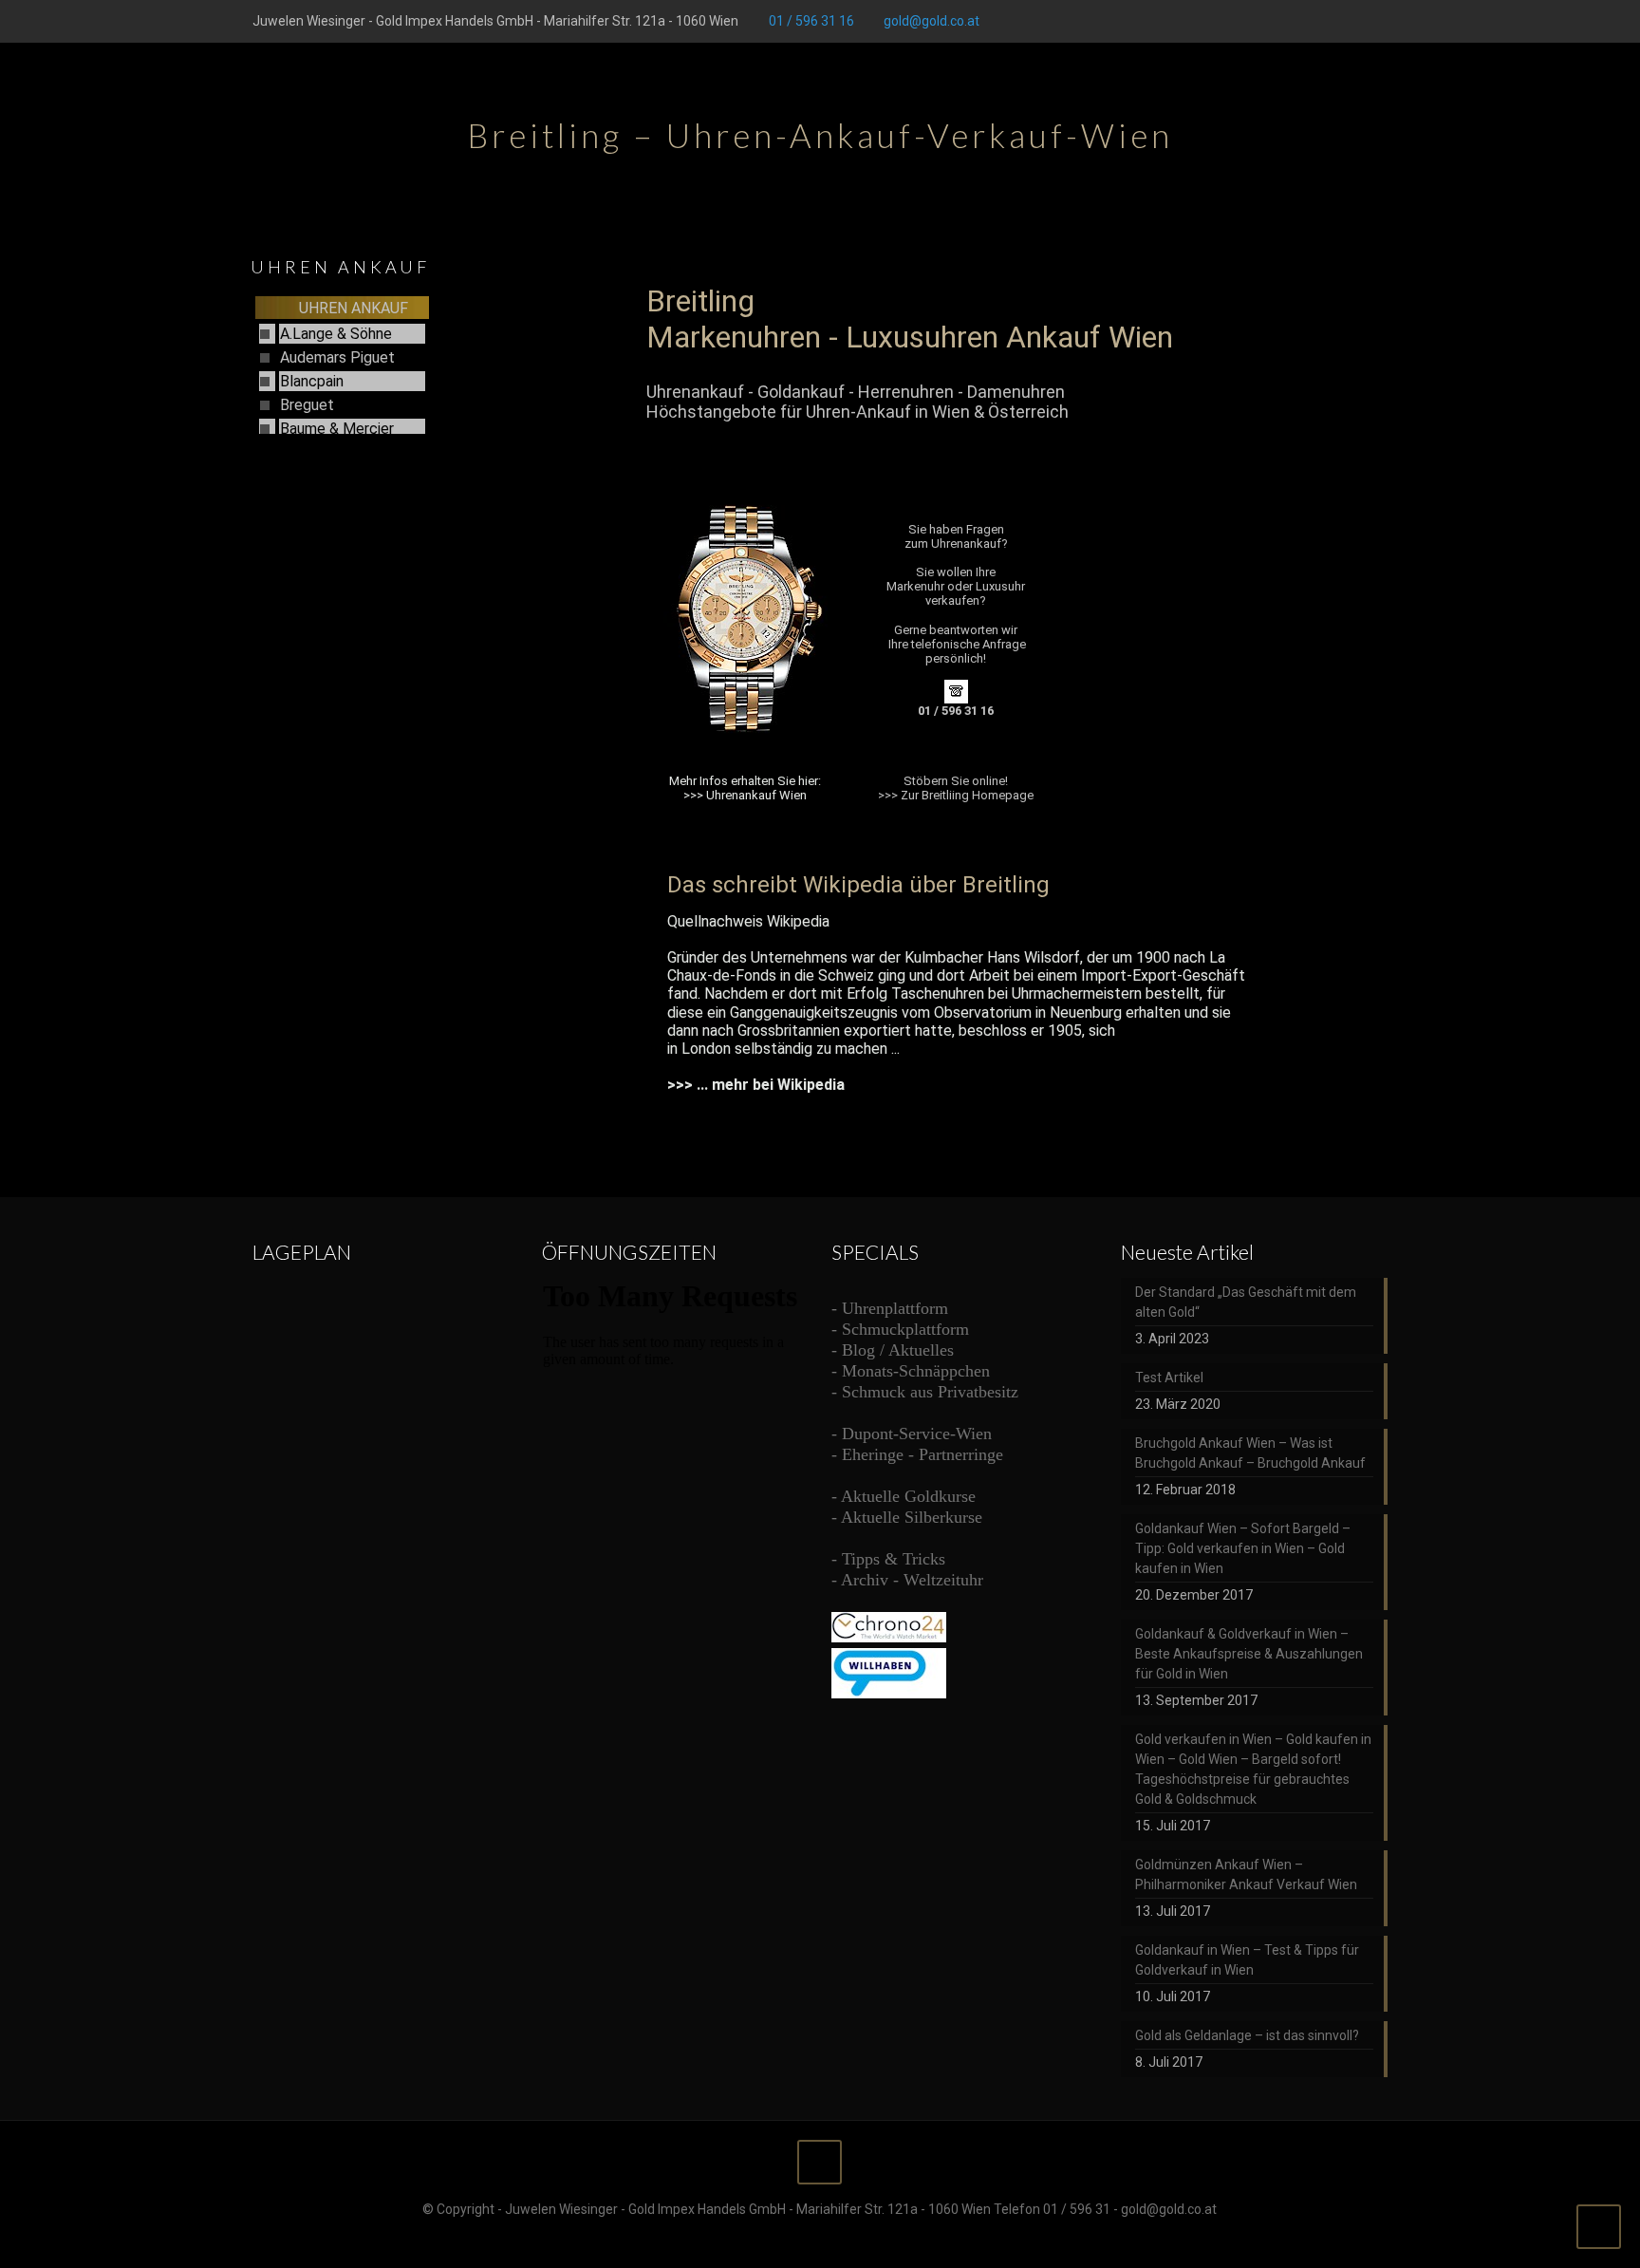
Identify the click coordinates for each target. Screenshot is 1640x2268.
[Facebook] (1275, 21)
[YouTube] (1326, 21)
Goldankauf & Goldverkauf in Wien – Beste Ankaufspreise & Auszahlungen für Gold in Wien (1249, 1654)
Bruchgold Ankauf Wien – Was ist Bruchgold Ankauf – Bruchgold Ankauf (1250, 1453)
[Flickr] (1352, 21)
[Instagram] (1378, 21)
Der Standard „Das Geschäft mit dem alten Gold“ (1246, 1302)
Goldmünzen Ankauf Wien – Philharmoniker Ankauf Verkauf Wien (1246, 1874)
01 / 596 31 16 (811, 21)
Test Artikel (1169, 1378)
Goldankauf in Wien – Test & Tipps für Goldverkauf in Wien (1247, 1960)
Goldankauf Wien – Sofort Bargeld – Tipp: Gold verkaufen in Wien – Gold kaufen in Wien (1243, 1548)
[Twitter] (1301, 21)
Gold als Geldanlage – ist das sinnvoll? (1247, 2035)
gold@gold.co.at (932, 21)
